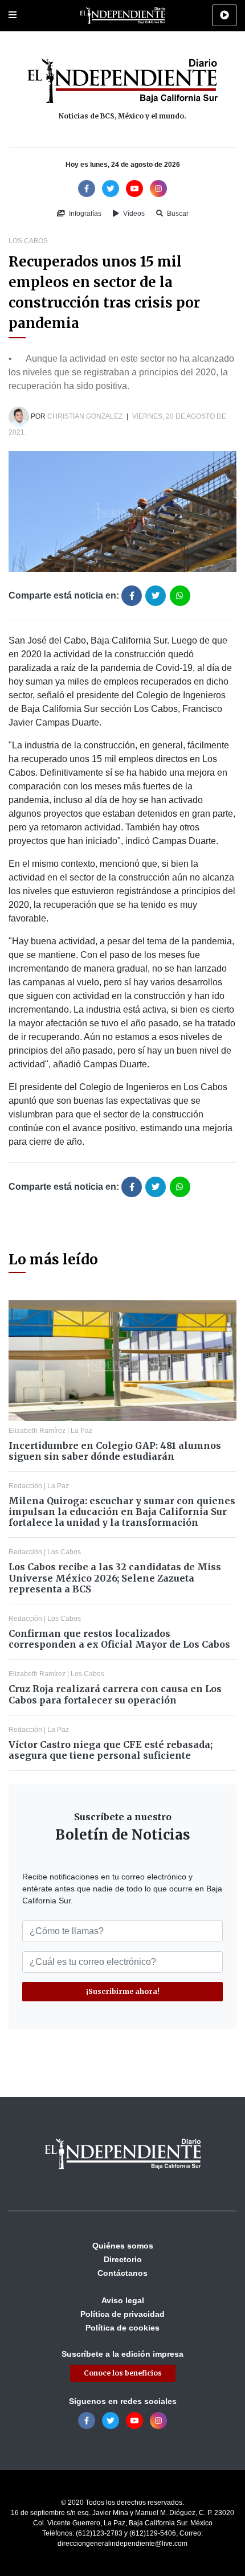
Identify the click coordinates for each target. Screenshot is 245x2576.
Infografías (84, 214)
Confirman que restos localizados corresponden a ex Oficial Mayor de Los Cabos (119, 1639)
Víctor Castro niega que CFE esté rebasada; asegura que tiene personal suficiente (111, 1750)
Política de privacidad (122, 2314)
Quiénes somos (123, 2246)
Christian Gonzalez (85, 416)
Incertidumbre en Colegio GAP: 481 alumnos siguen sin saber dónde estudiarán (115, 1451)
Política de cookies (122, 2328)
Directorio (123, 2259)
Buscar (177, 214)
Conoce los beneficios (123, 2373)
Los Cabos (28, 241)
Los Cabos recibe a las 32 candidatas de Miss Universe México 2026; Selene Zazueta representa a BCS (115, 1578)
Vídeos (133, 214)
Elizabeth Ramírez (37, 1431)
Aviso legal (123, 2300)
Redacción (25, 1486)
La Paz (81, 1431)
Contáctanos (122, 2273)
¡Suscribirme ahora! (123, 1991)
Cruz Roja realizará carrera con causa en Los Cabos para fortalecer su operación (115, 1694)
